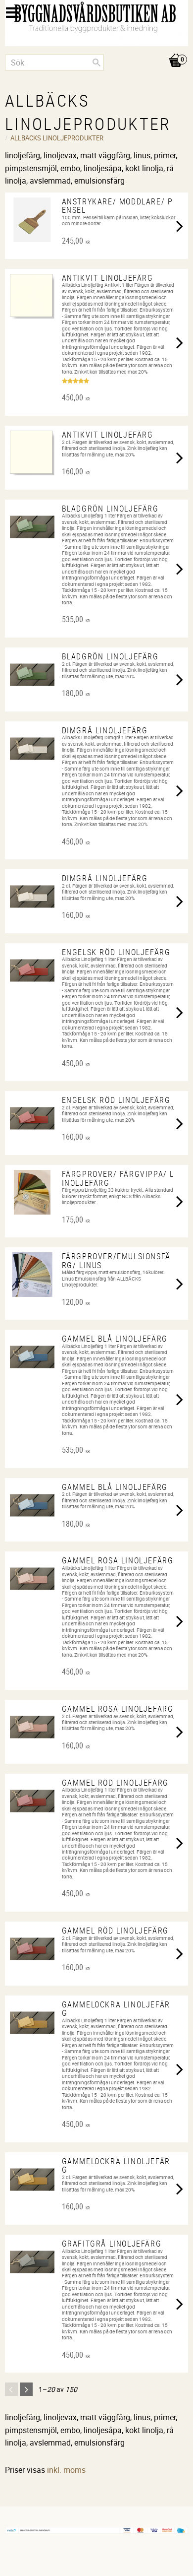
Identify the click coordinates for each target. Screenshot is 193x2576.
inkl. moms (66, 2470)
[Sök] (96, 63)
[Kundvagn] (96, 50)
